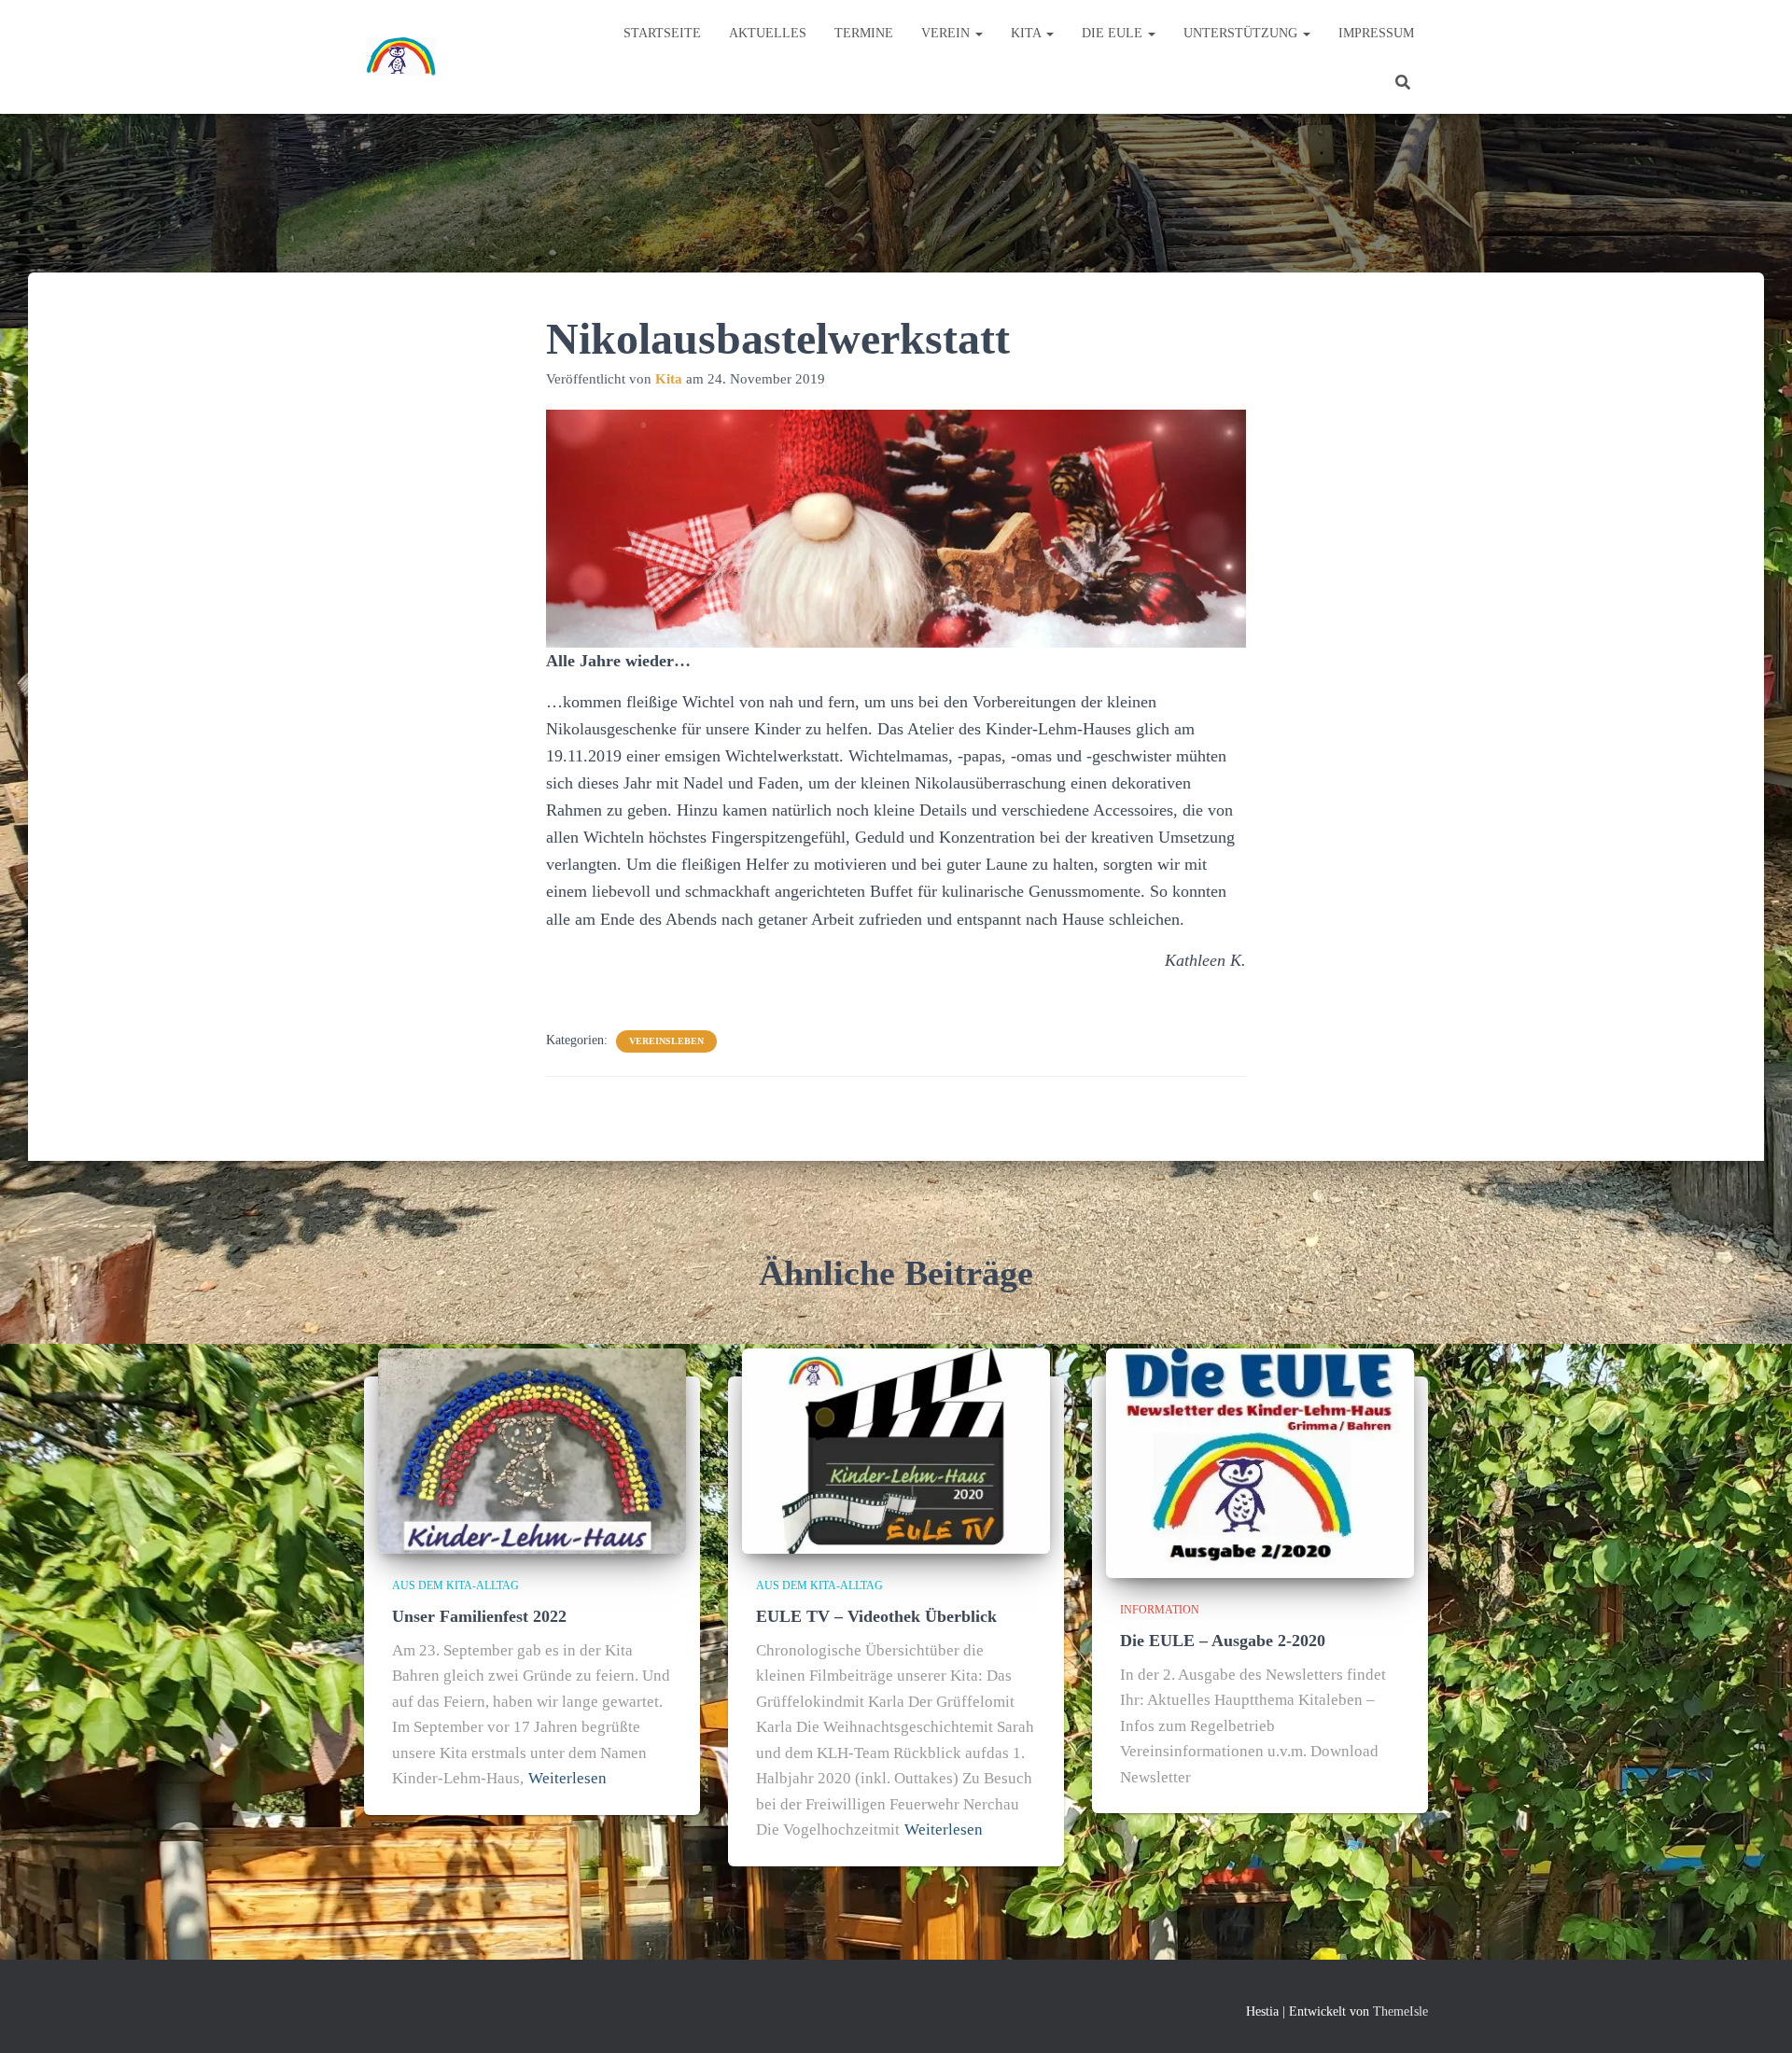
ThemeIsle (1400, 2011)
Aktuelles (768, 33)
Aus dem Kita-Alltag (455, 1585)
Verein (947, 33)
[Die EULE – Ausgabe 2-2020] (1260, 1462)
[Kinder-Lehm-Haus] (401, 57)
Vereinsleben (666, 1041)
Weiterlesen (567, 1778)
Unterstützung (1242, 33)
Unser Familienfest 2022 (479, 1616)
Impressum (1376, 33)
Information (1160, 1610)
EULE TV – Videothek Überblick (876, 1616)
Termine (864, 33)
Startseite (662, 33)
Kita (1028, 33)
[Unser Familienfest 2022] (532, 1450)
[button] (978, 33)
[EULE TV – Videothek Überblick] (896, 1450)
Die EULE (1114, 33)
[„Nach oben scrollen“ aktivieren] (1755, 2016)
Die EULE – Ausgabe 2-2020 (1223, 1641)
